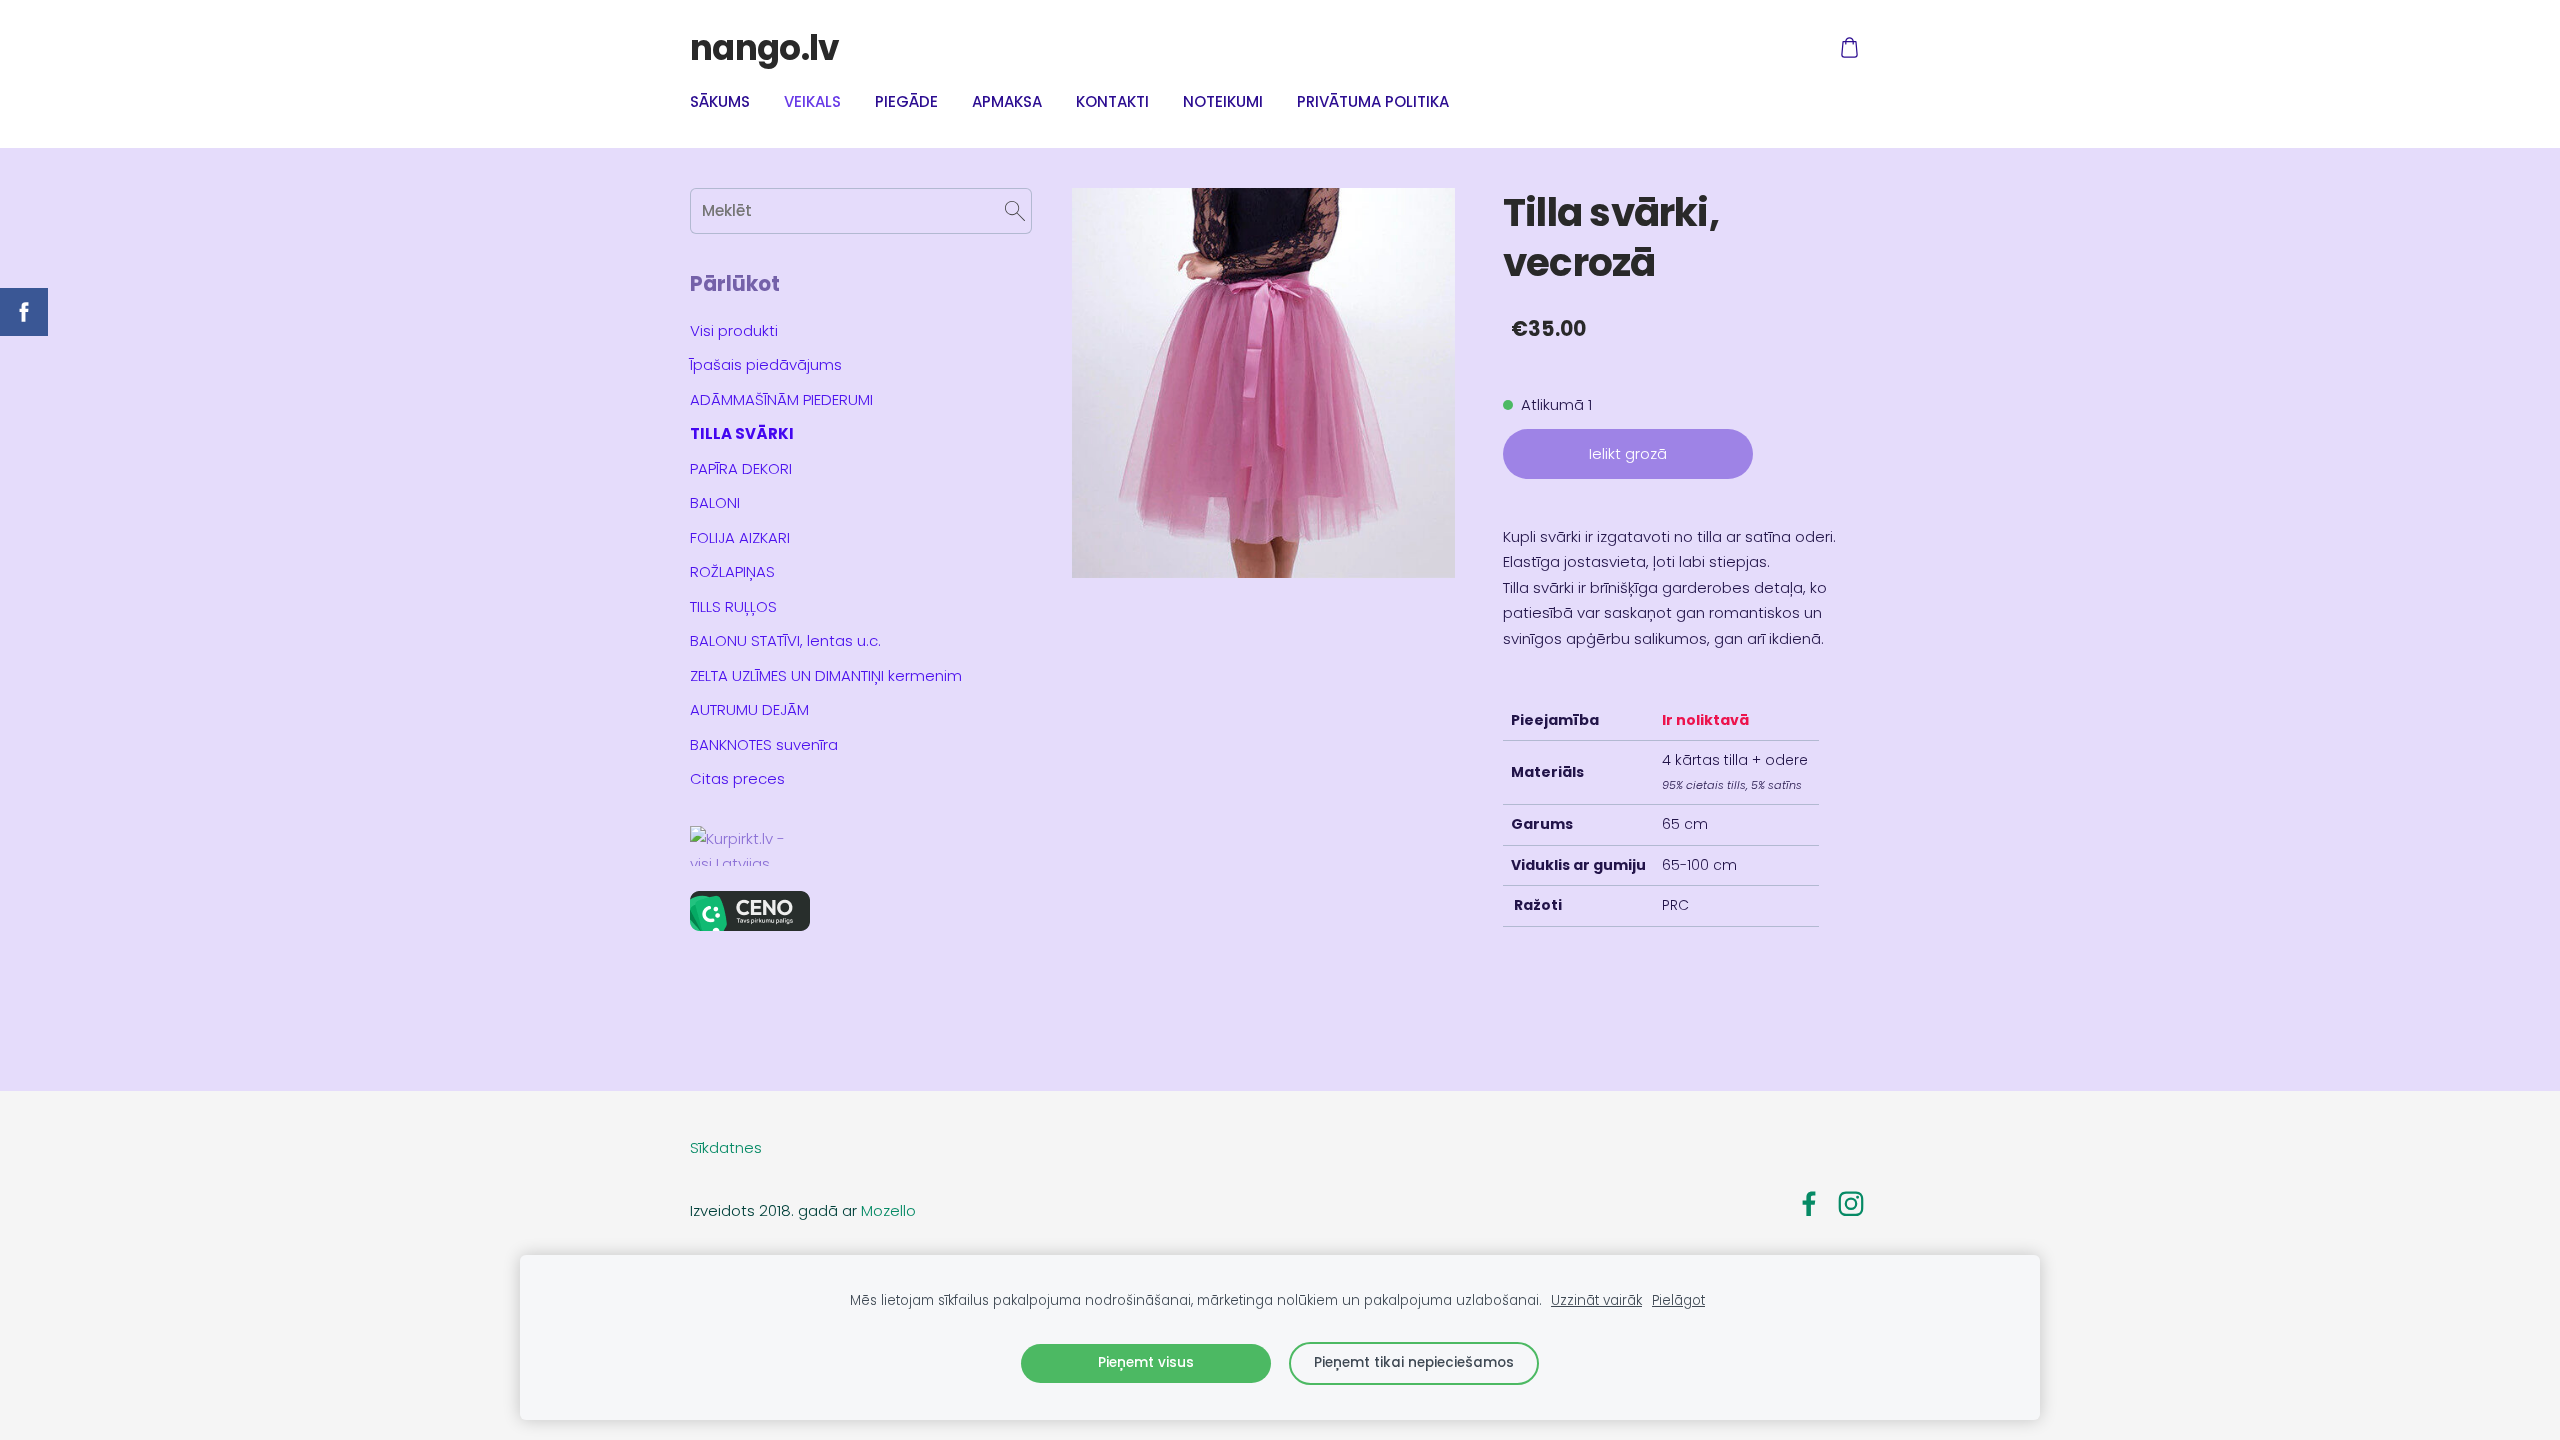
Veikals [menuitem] (812, 101)
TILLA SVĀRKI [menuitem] (742, 433)
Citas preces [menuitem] (737, 778)
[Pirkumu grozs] (1849, 48)
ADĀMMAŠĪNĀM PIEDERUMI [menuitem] (781, 399)
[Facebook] (1809, 1204)
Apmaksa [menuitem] (1007, 101)
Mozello (888, 1210)
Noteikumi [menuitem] (1223, 101)
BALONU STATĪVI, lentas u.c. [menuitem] (785, 640)
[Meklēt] (1015, 211)
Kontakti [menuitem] (1112, 101)
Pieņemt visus (1146, 1362)
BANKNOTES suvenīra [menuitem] (764, 744)
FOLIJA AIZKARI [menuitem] (740, 537)
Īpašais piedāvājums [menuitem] (766, 364)
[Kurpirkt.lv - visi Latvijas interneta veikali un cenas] (861, 846)
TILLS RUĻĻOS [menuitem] (733, 606)
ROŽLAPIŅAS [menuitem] (732, 571)
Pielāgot (1678, 1300)
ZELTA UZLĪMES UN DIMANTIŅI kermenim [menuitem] (826, 675)
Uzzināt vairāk (1596, 1300)
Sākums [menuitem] (720, 101)
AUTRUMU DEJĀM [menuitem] (749, 709)
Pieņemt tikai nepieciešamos (1414, 1362)
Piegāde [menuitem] (906, 101)
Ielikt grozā (1628, 453)
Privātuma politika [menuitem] (1373, 101)
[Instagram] (1851, 1204)
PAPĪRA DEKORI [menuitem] (741, 468)
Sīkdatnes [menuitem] (726, 1147)
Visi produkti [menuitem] (734, 330)
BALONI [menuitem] (715, 502)
